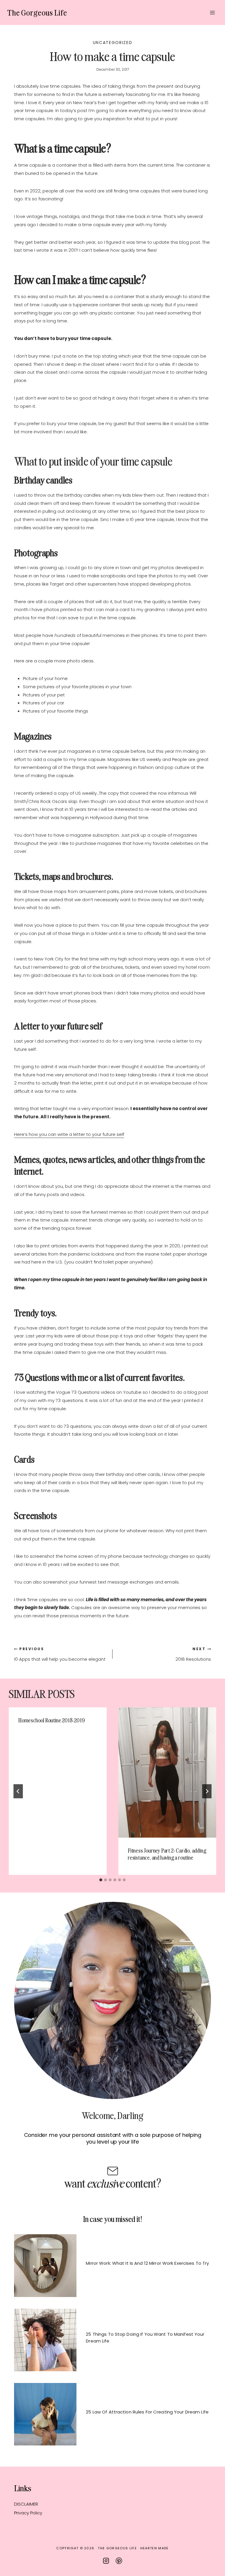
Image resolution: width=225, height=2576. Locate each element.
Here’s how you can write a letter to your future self (69, 1134)
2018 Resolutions (193, 1654)
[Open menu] (212, 12)
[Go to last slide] (18, 1791)
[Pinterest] (119, 2561)
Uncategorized (113, 43)
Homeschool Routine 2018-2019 (51, 1720)
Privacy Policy (28, 2513)
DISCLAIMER (26, 2504)
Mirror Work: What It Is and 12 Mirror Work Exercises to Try (147, 2263)
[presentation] (167, 1772)
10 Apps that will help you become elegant (60, 1654)
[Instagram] (106, 2561)
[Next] (207, 1791)
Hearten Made (155, 2548)
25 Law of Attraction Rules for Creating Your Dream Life (147, 2412)
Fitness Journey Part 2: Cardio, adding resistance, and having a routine (167, 1854)
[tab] (101, 1880)
